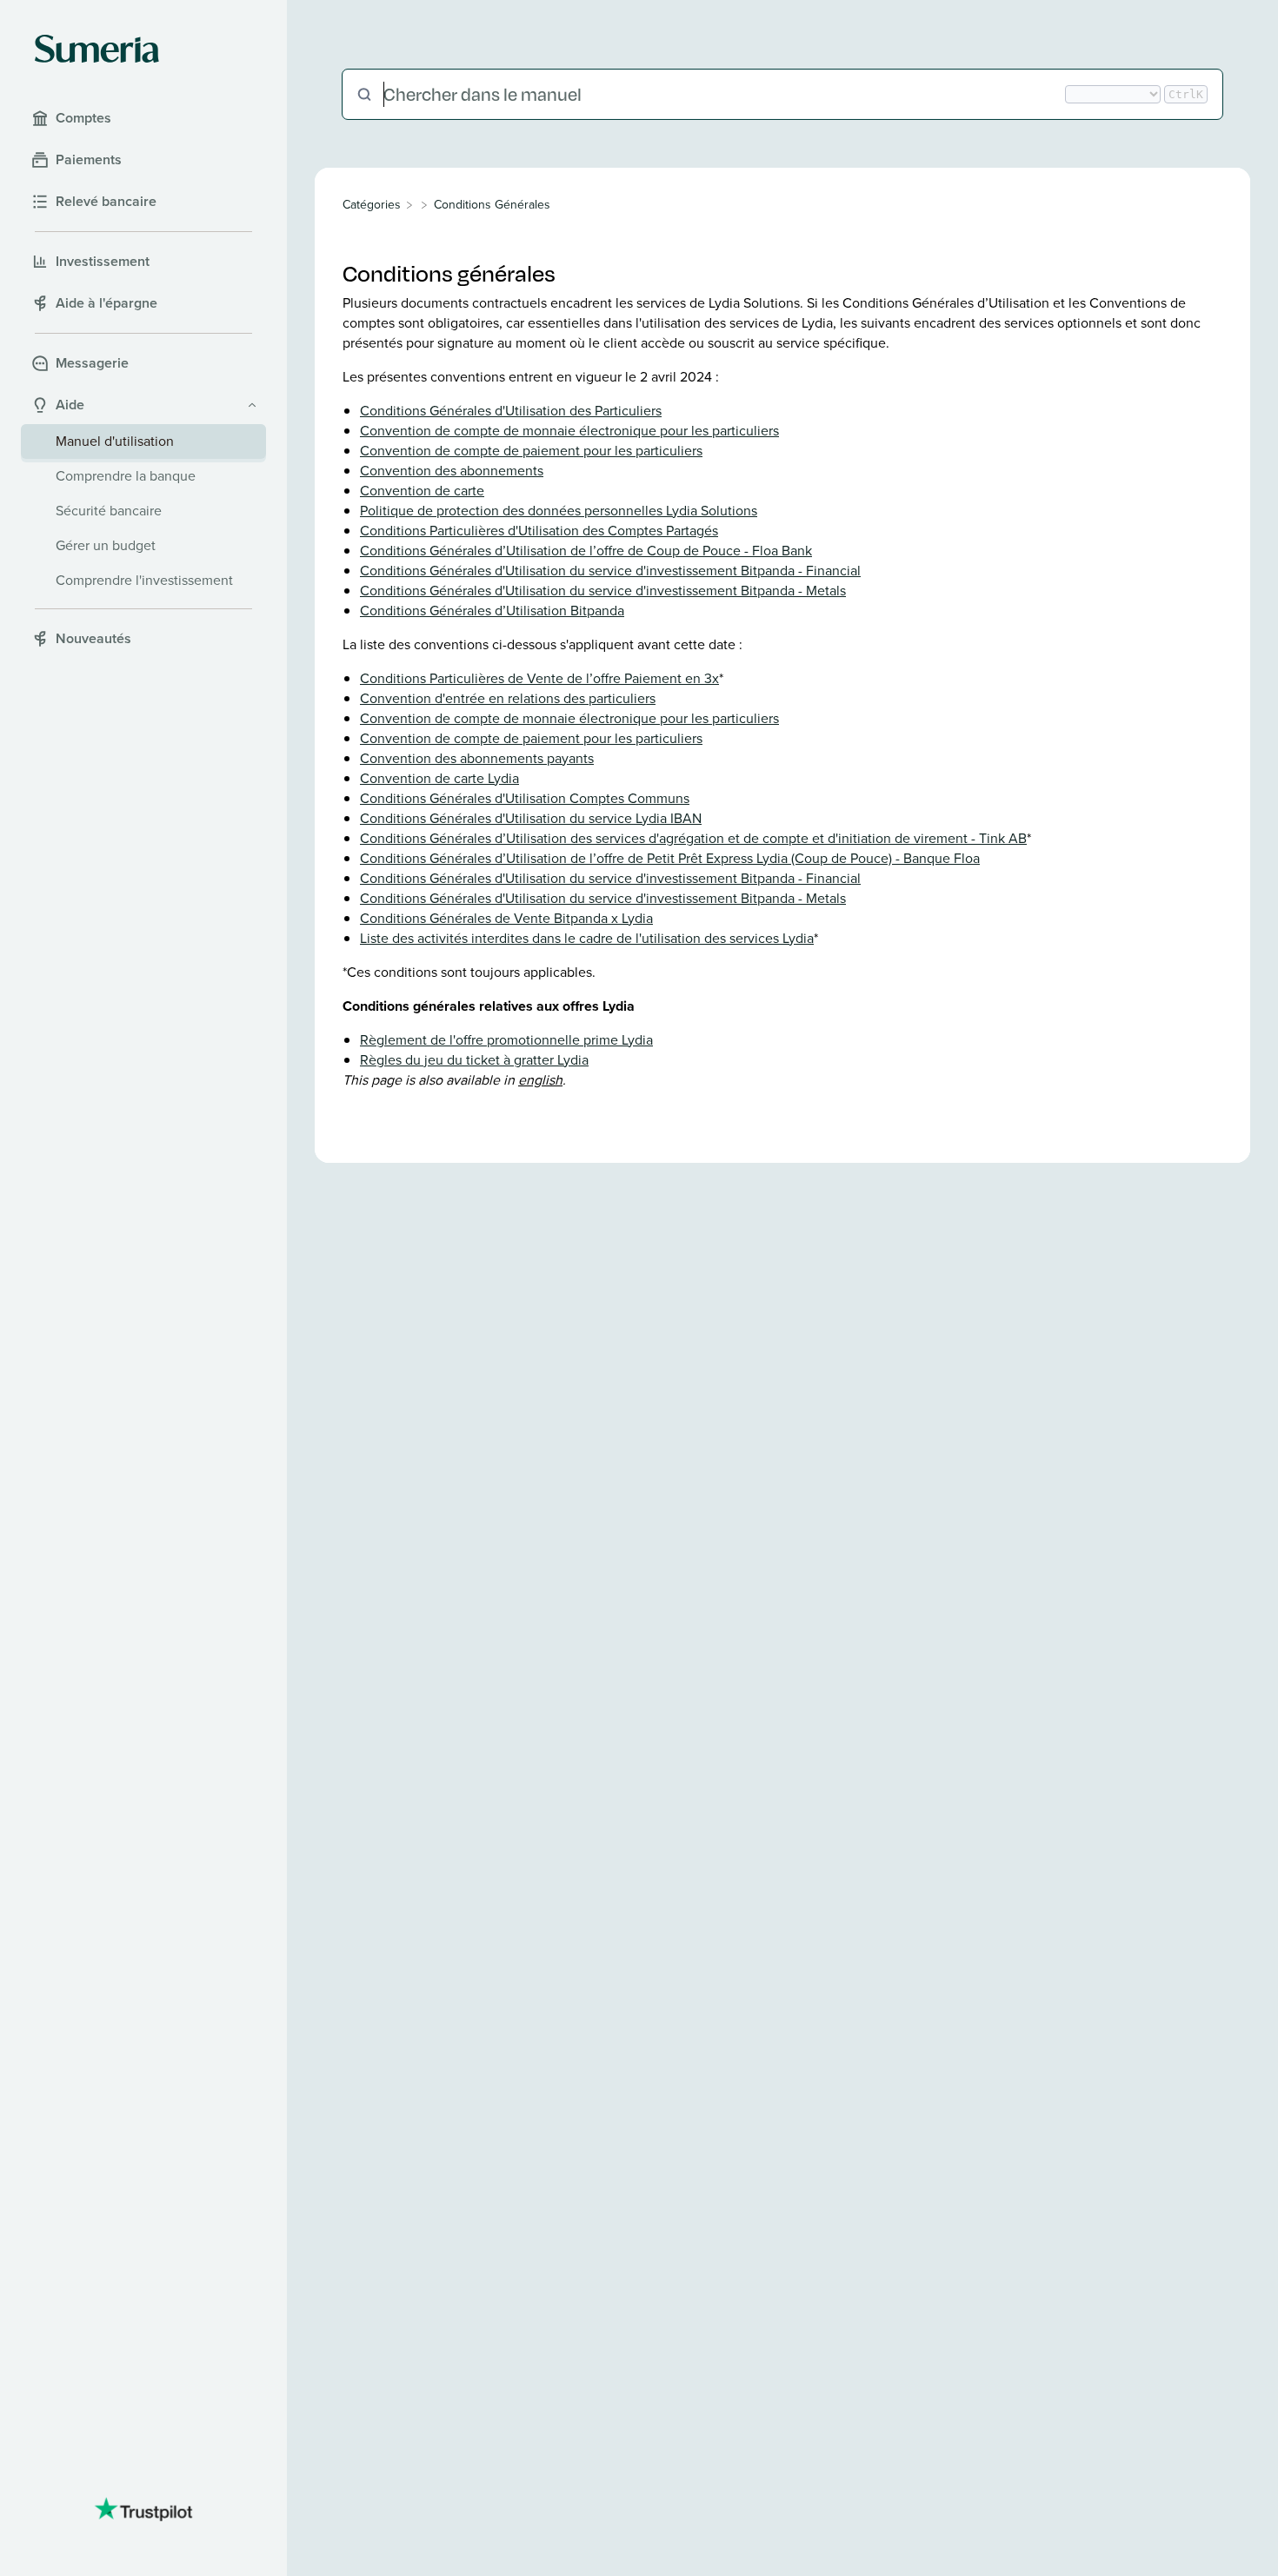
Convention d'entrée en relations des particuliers (508, 698)
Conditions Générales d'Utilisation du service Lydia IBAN (531, 818)
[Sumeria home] (97, 49)
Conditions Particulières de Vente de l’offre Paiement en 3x (539, 678)
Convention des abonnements (452, 471)
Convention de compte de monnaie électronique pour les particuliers (569, 431)
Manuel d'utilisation (115, 441)
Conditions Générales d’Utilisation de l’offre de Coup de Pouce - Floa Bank (586, 551)
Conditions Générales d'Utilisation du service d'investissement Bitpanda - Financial (610, 571)
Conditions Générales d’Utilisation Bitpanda (492, 611)
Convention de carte (422, 491)
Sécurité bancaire (109, 511)
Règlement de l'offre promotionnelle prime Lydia (506, 1040)
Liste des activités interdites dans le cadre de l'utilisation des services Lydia (587, 938)
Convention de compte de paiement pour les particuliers (531, 451)
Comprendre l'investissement (144, 580)
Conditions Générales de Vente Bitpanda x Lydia (506, 918)
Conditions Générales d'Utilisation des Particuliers (511, 411)
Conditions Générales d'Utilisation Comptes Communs (525, 798)
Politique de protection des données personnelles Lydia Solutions (559, 511)
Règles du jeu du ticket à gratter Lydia (474, 1060)
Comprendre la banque (126, 476)
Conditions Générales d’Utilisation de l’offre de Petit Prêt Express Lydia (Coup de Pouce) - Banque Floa (670, 858)
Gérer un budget (106, 545)
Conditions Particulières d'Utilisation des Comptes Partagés (539, 531)
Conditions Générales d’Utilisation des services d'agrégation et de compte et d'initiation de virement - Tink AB (693, 838)
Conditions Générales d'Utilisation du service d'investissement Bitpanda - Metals (603, 591)
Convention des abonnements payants (477, 758)
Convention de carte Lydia (439, 778)
